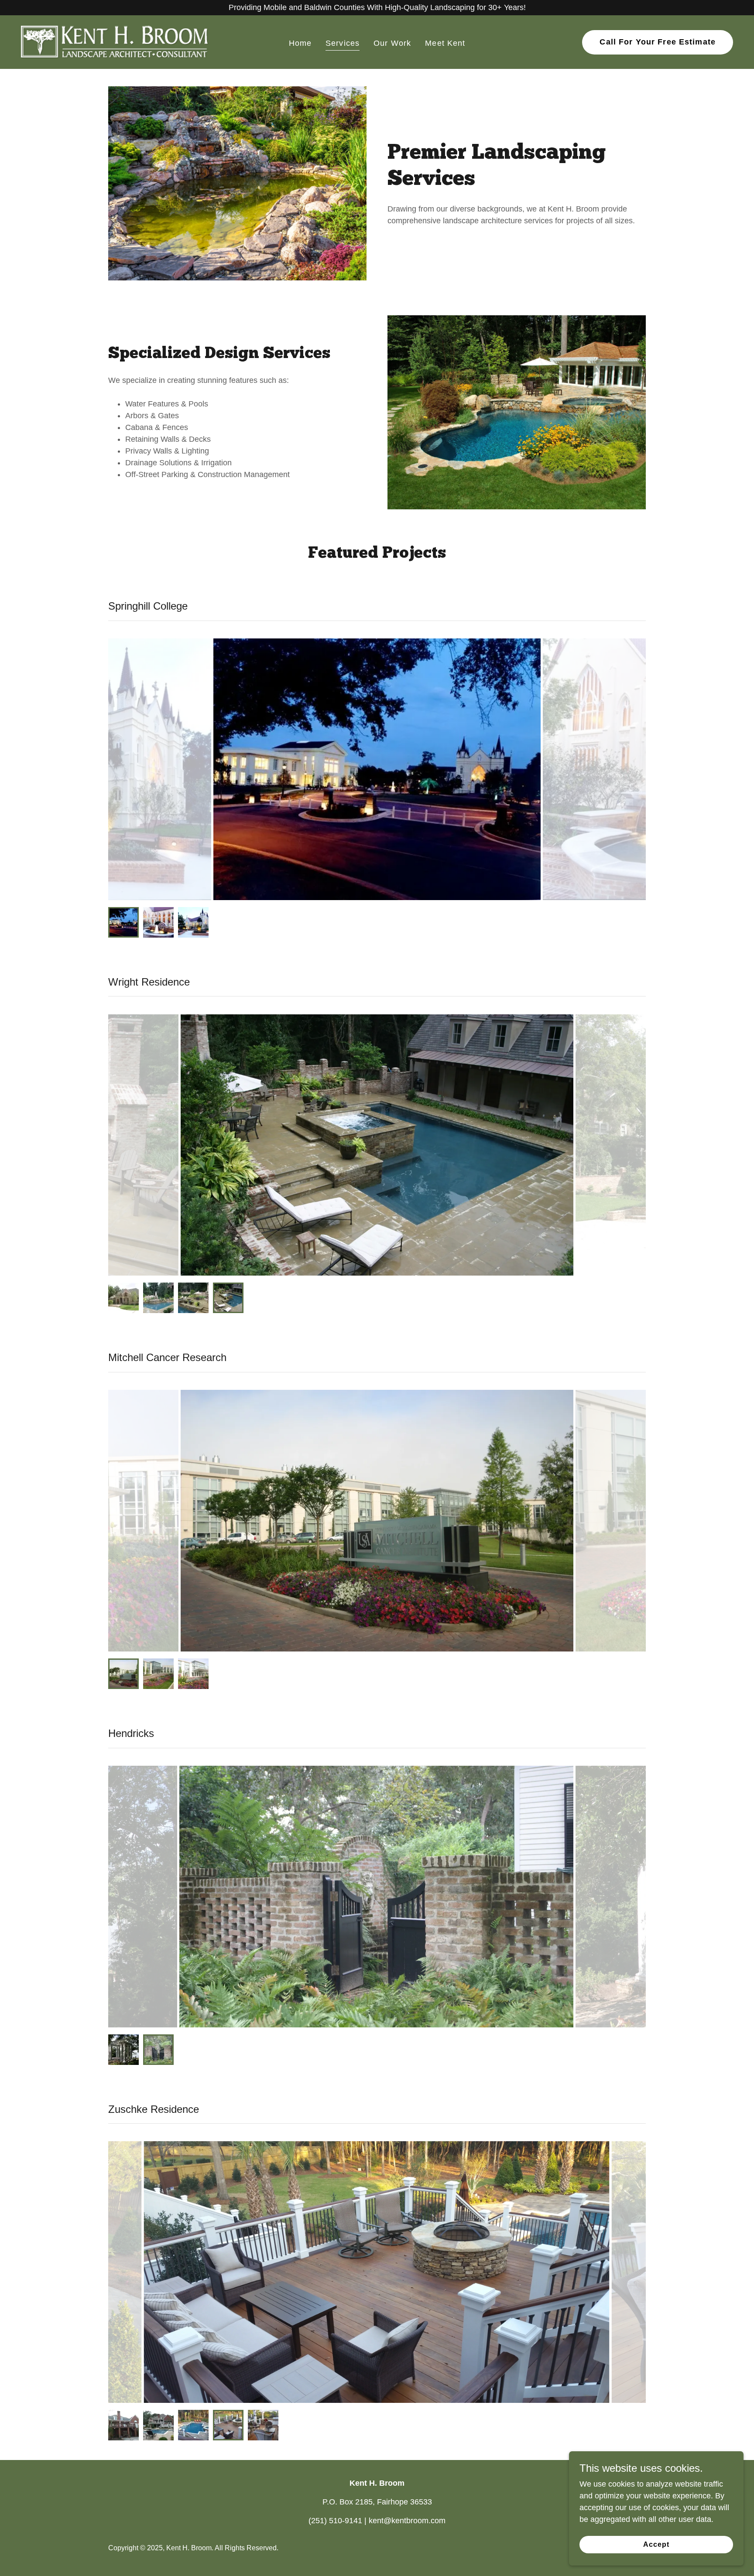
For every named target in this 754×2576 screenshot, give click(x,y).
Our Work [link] (392, 43)
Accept (656, 2544)
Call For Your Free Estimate (658, 42)
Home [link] (300, 43)
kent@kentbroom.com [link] (407, 2521)
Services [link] (343, 43)
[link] (115, 41)
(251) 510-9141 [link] (335, 2521)
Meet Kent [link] (445, 43)
